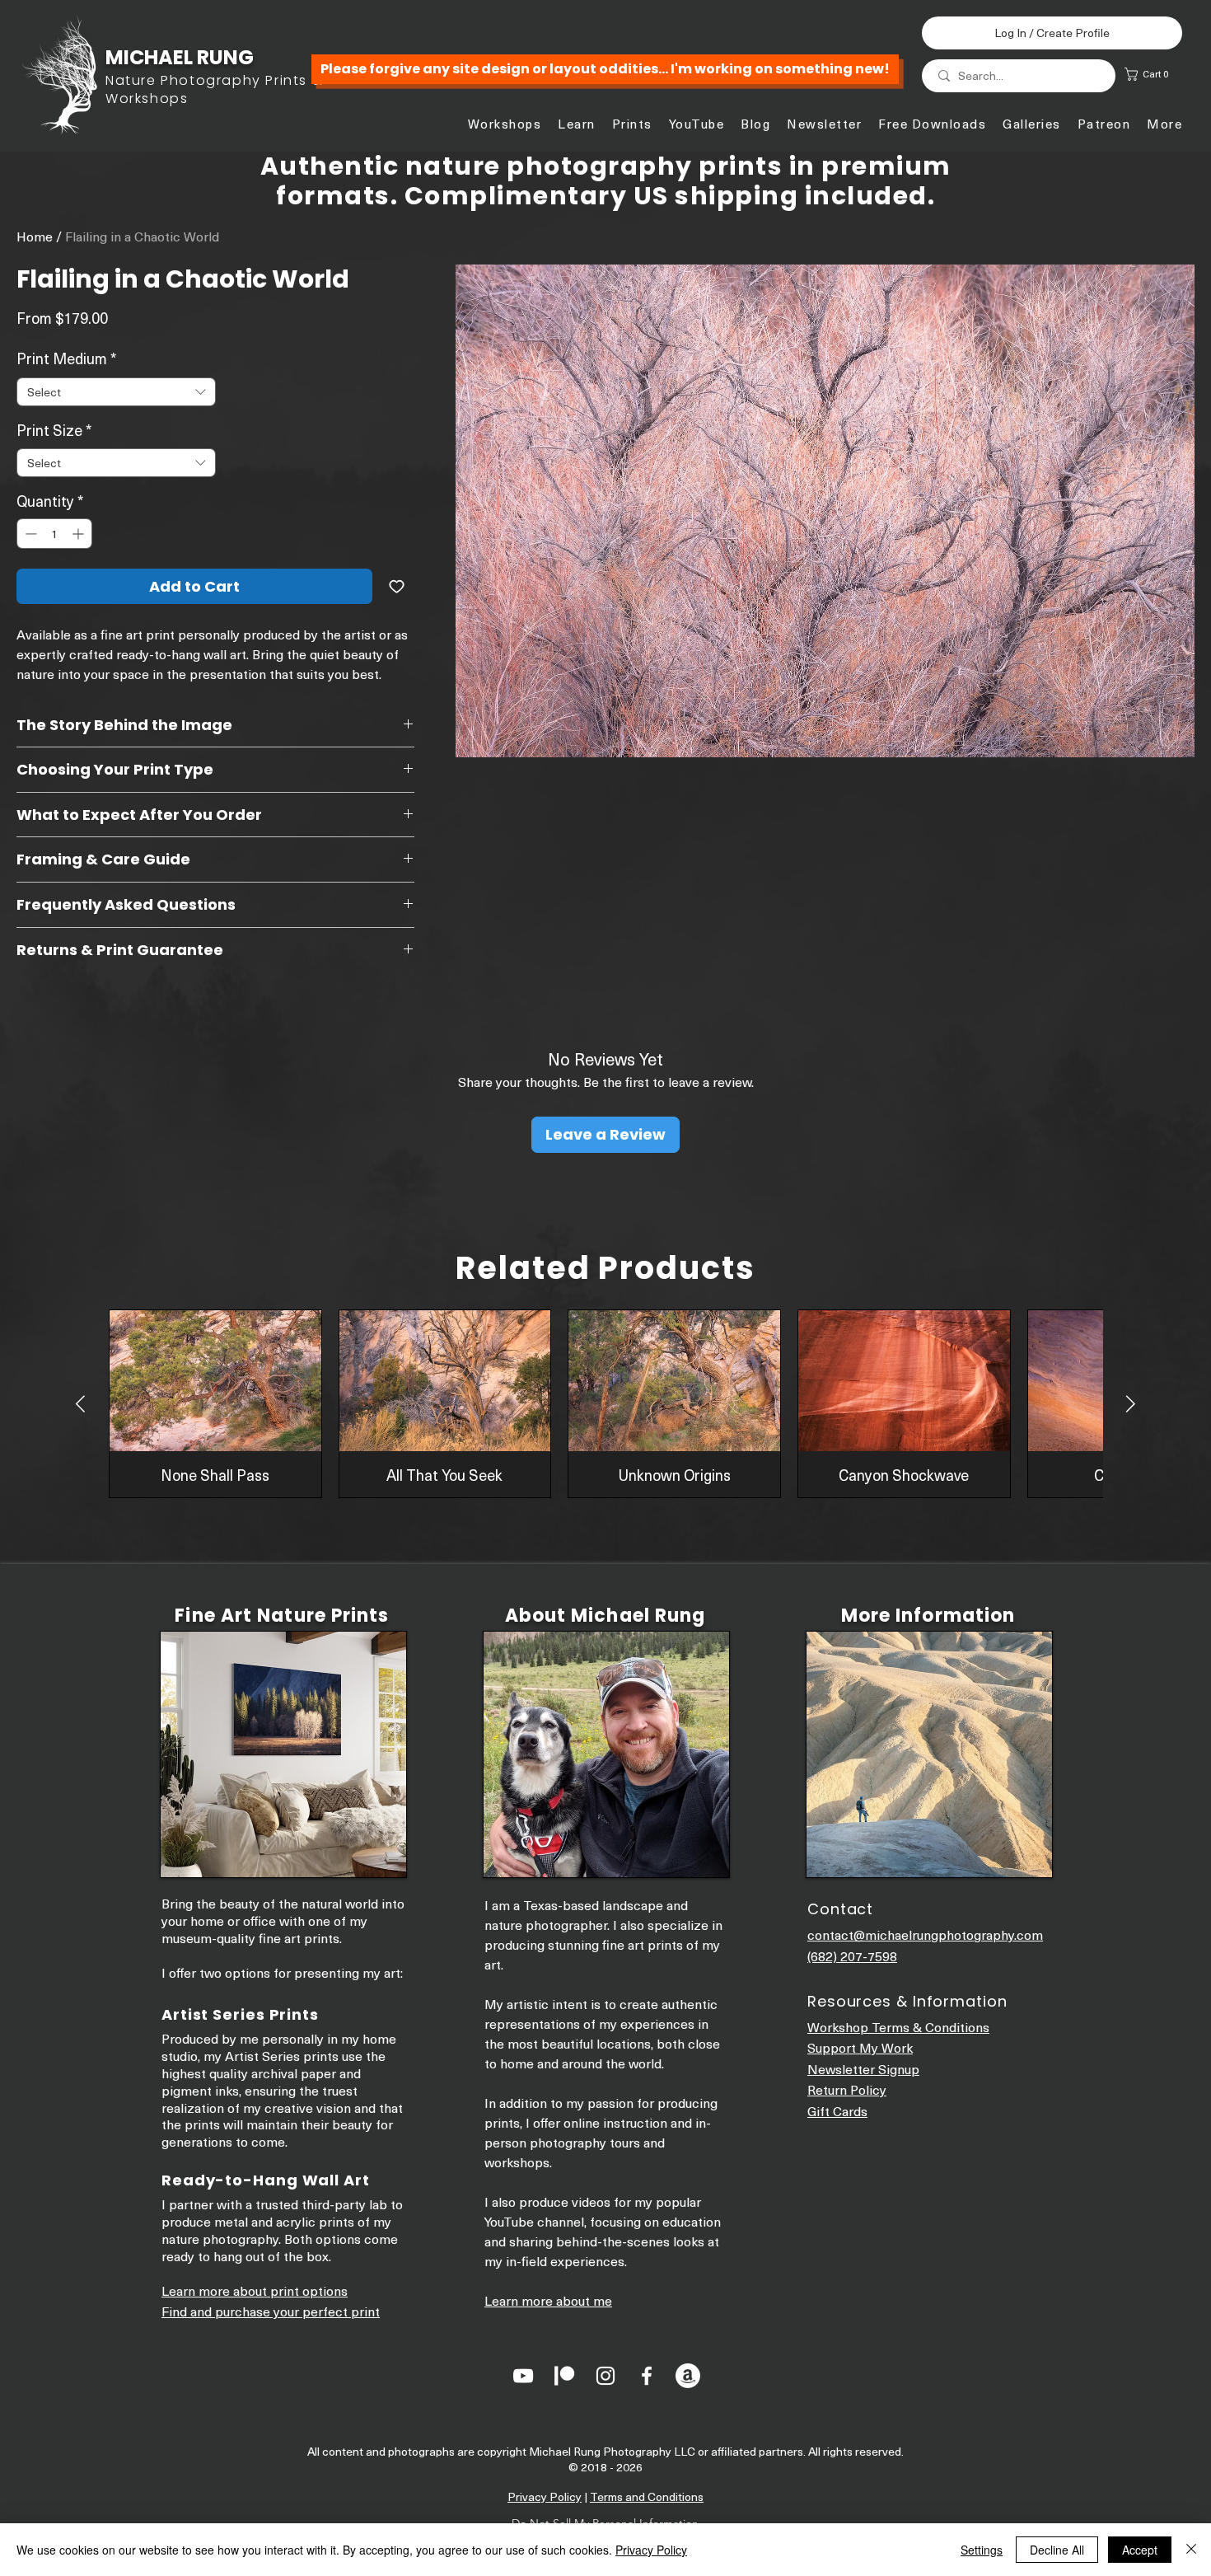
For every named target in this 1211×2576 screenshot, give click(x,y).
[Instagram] (605, 2376)
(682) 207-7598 (852, 1955)
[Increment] (79, 534)
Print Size (54, 430)
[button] (1155, 74)
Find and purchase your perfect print (271, 2311)
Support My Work (860, 2047)
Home (35, 236)
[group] (605, 1404)
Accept (1140, 2550)
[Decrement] (29, 534)
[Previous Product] (80, 1404)
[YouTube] (523, 2376)
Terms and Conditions (647, 2496)
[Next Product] (1131, 1404)
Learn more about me (548, 2300)
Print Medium (66, 358)
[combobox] (116, 392)
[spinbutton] (54, 534)
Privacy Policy (545, 2496)
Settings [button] (982, 2550)
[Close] (1191, 2550)
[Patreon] (564, 2376)
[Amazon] (688, 2376)
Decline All (1057, 2550)
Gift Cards (837, 2110)
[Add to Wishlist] (397, 586)
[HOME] (173, 79)
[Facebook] (647, 2376)
